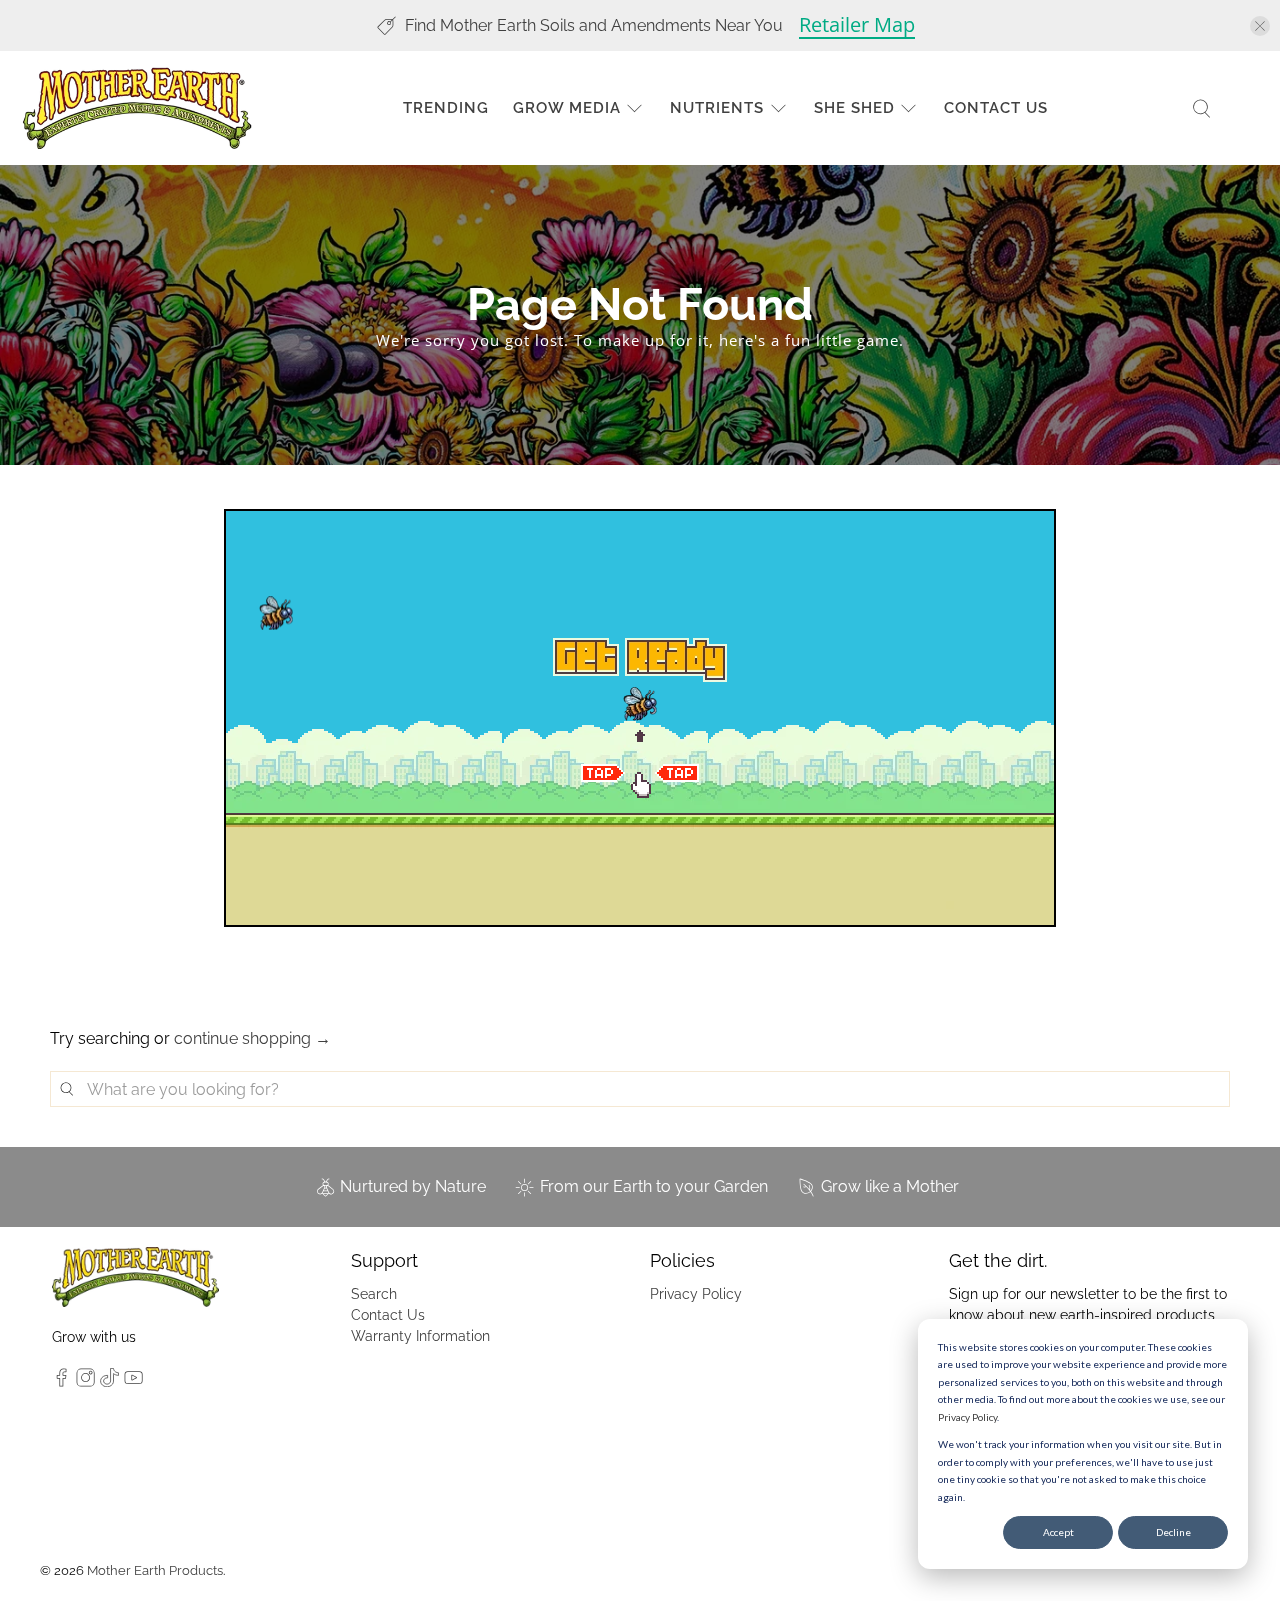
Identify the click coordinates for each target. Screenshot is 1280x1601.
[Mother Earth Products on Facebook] (61, 1382)
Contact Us (996, 108)
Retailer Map (857, 25)
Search (374, 1294)
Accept (1058, 1532)
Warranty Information (420, 1336)
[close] (1260, 26)
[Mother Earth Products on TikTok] (109, 1382)
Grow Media (567, 108)
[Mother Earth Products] (137, 108)
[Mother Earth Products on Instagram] (85, 1382)
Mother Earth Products (155, 1570)
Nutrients (717, 108)
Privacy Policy (967, 1417)
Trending (446, 108)
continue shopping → (252, 1038)
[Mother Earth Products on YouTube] (133, 1382)
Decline (1173, 1532)
